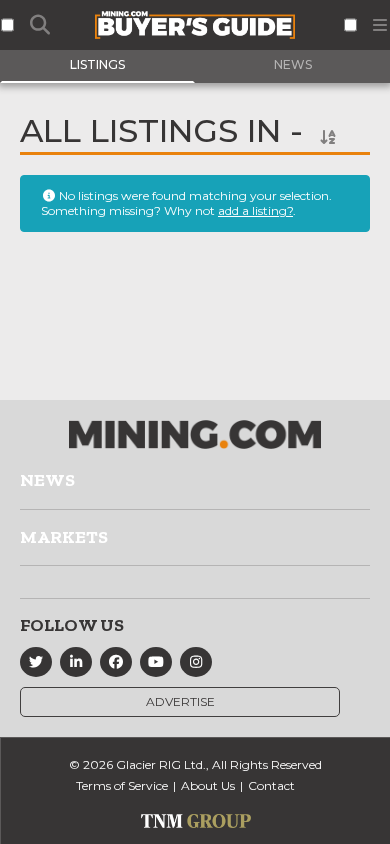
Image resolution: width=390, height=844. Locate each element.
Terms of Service (122, 785)
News (47, 480)
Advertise (180, 701)
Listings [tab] (97, 64)
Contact (271, 785)
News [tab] (293, 64)
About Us (208, 785)
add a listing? (255, 210)
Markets (64, 537)
